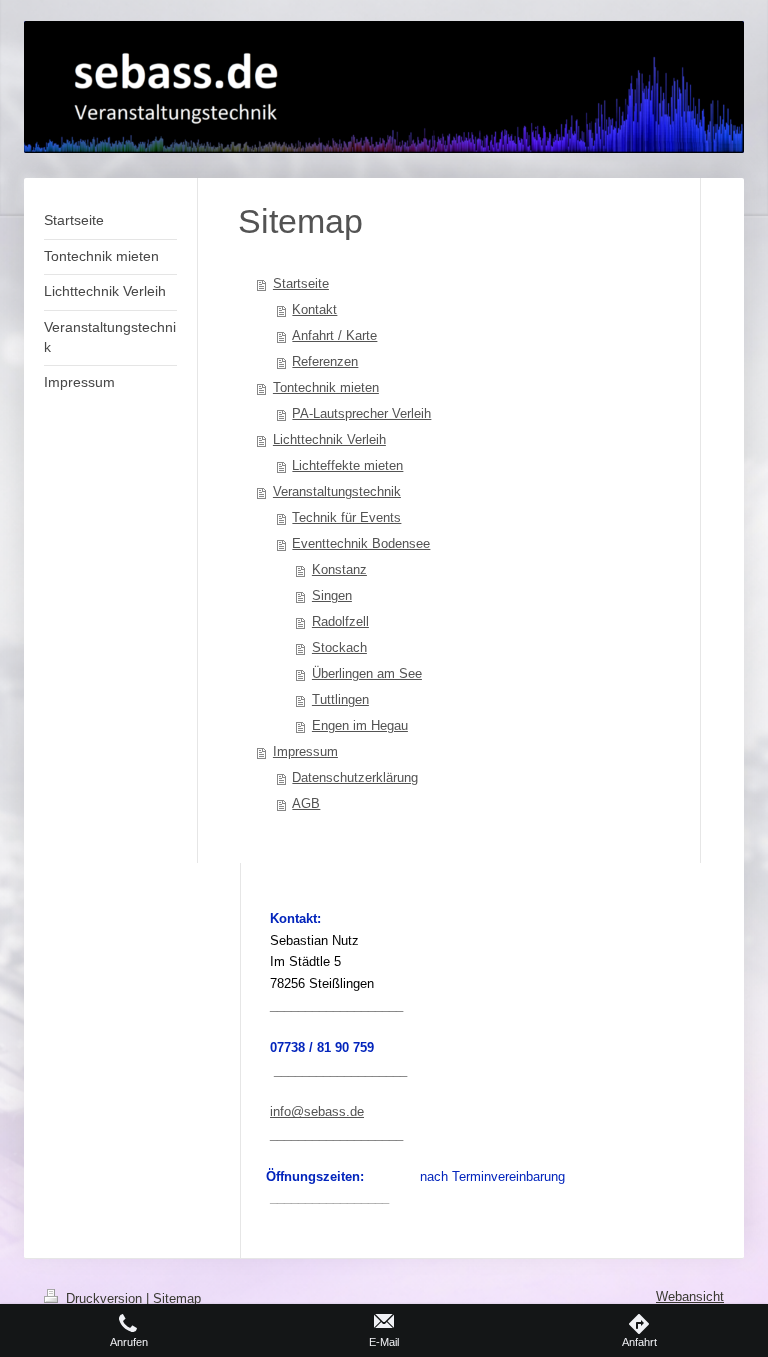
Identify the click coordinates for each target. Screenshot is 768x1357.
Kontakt (314, 309)
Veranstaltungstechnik (337, 491)
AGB (306, 803)
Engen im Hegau (360, 725)
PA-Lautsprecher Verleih (361, 413)
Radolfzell (340, 621)
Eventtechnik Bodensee (361, 543)
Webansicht (690, 1297)
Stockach (339, 647)
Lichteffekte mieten (347, 465)
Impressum (305, 751)
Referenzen (325, 361)
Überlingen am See (367, 673)
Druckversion (104, 1299)
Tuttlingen (340, 699)
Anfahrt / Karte (334, 335)
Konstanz (339, 569)
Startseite (301, 283)
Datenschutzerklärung (355, 777)
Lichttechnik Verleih (329, 439)
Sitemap (177, 1299)
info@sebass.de (317, 1111)
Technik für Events (346, 517)
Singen (332, 595)
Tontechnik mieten (326, 387)
